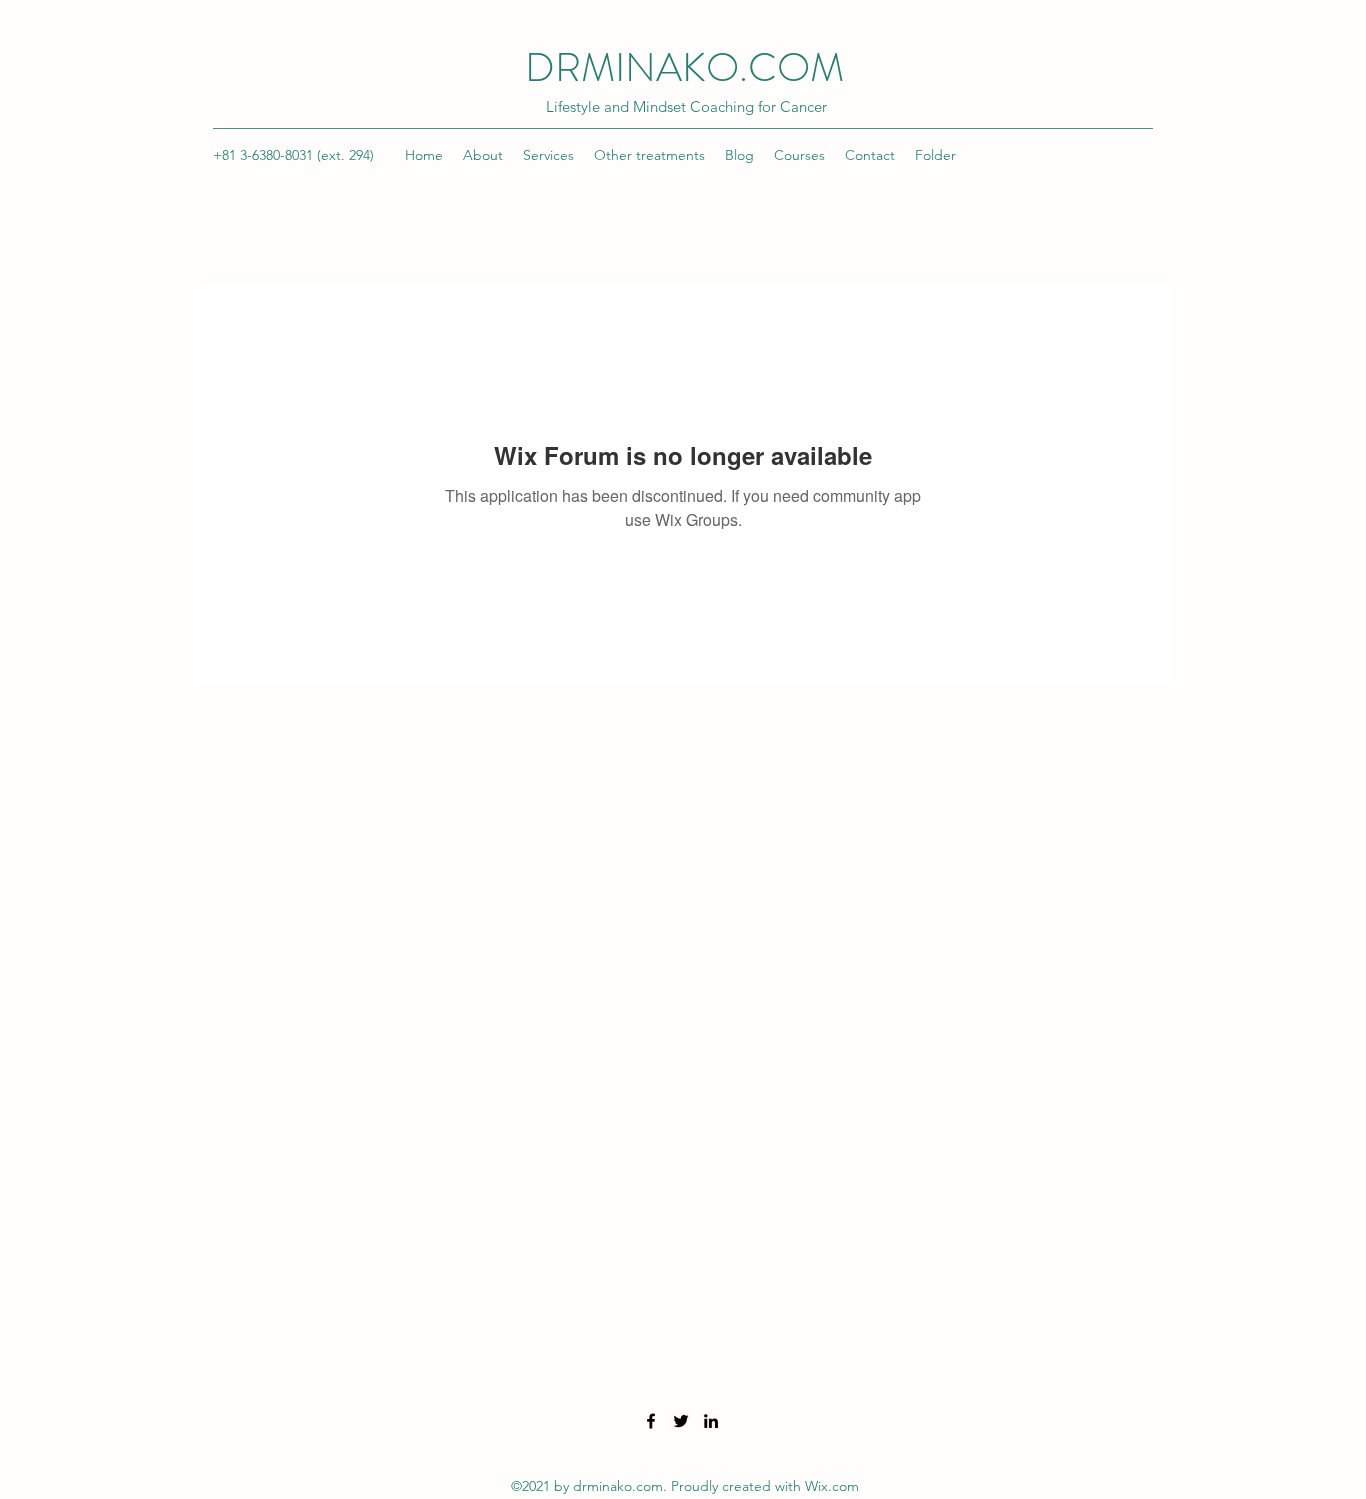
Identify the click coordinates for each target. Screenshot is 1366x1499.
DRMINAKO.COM (684, 67)
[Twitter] (681, 1421)
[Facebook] (651, 1421)
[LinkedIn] (711, 1421)
